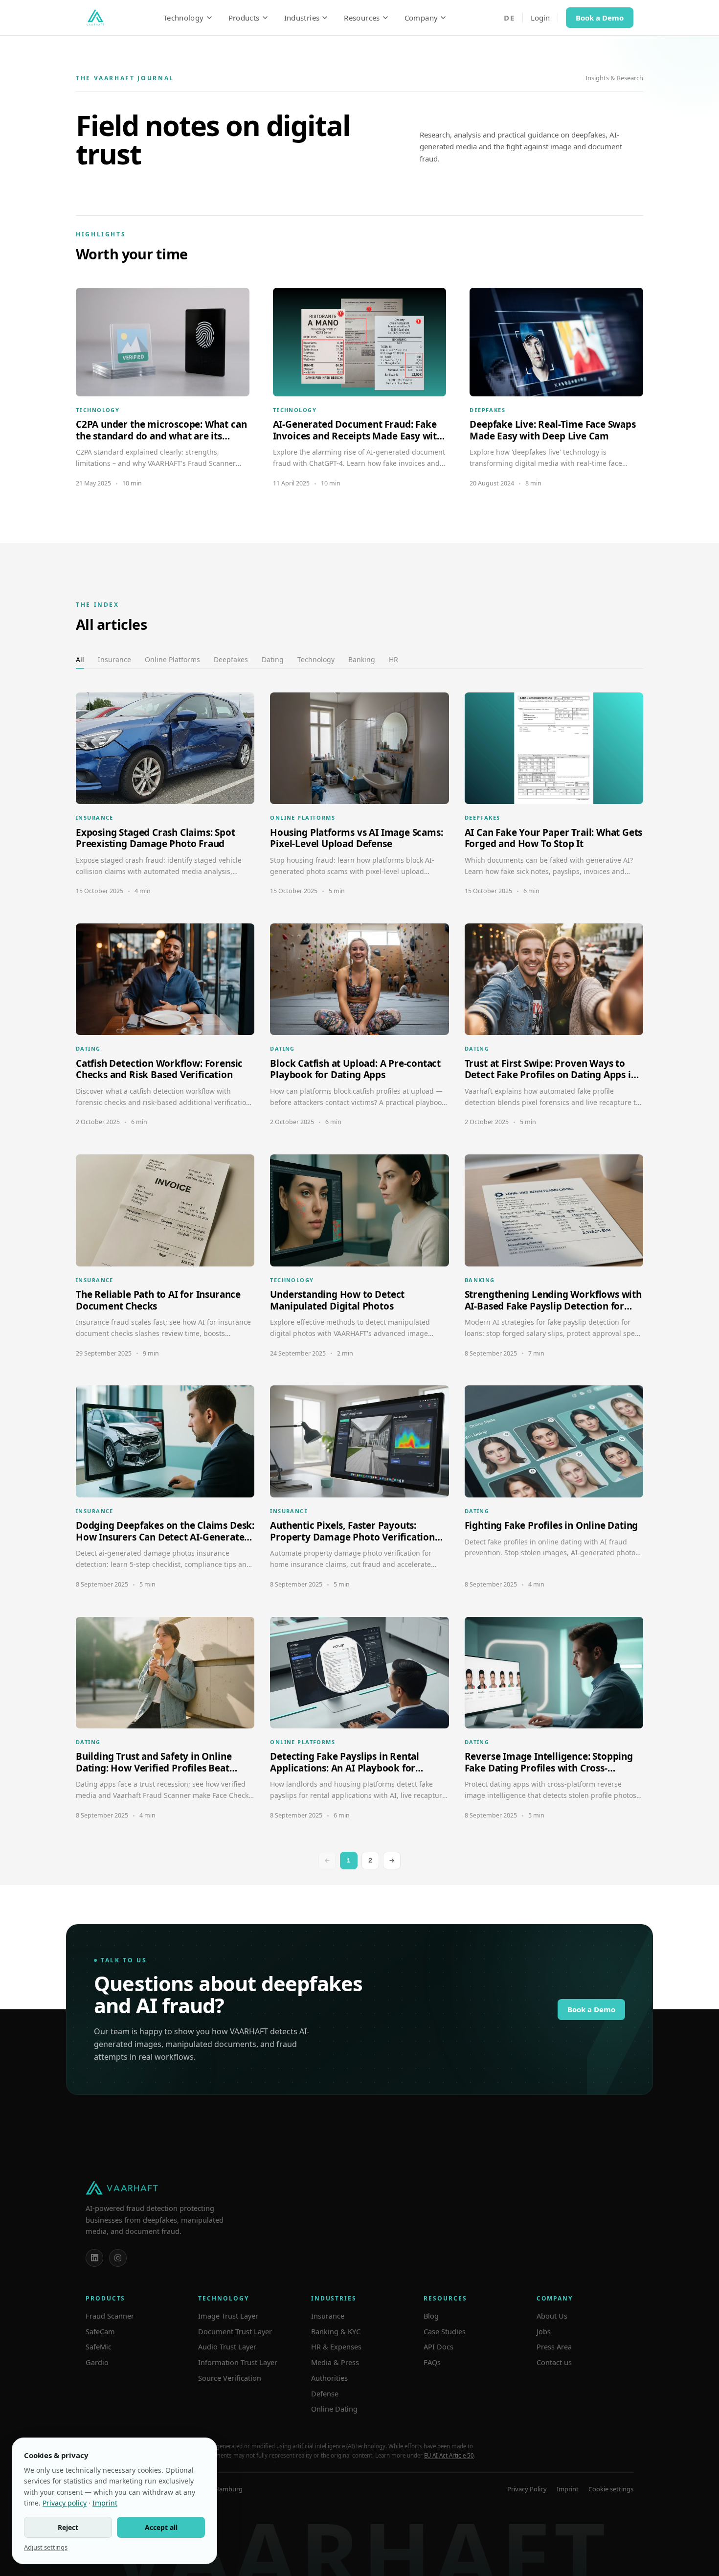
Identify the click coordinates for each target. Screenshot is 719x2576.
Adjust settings (46, 2547)
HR (393, 659)
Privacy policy (65, 2503)
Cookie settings (611, 2489)
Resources (362, 18)
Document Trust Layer (235, 2331)
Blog (431, 2316)
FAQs (432, 2362)
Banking (362, 659)
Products (244, 18)
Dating (273, 659)
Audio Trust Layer (227, 2346)
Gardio (97, 2362)
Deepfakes (231, 659)
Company (421, 18)
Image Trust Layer (228, 2316)
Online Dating (334, 2409)
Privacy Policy (527, 2489)
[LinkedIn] (94, 2258)
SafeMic (99, 2346)
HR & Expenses (336, 2346)
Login (540, 18)
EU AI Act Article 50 (449, 2455)
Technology (184, 18)
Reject (68, 2527)
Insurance (114, 659)
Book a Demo (600, 18)
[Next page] (392, 1861)
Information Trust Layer (238, 2362)
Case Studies (445, 2331)
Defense (325, 2393)
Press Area (554, 2346)
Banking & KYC (336, 2331)
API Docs (438, 2346)
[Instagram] (118, 2258)
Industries (302, 18)
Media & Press (335, 2362)
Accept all (161, 2527)
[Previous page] (327, 1861)
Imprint (568, 2489)
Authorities (329, 2378)
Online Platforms (172, 659)
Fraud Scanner (110, 2316)
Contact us (554, 2362)
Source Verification (230, 2378)
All (80, 659)
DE (509, 18)
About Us (552, 2316)
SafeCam (100, 2331)
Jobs (544, 2331)
